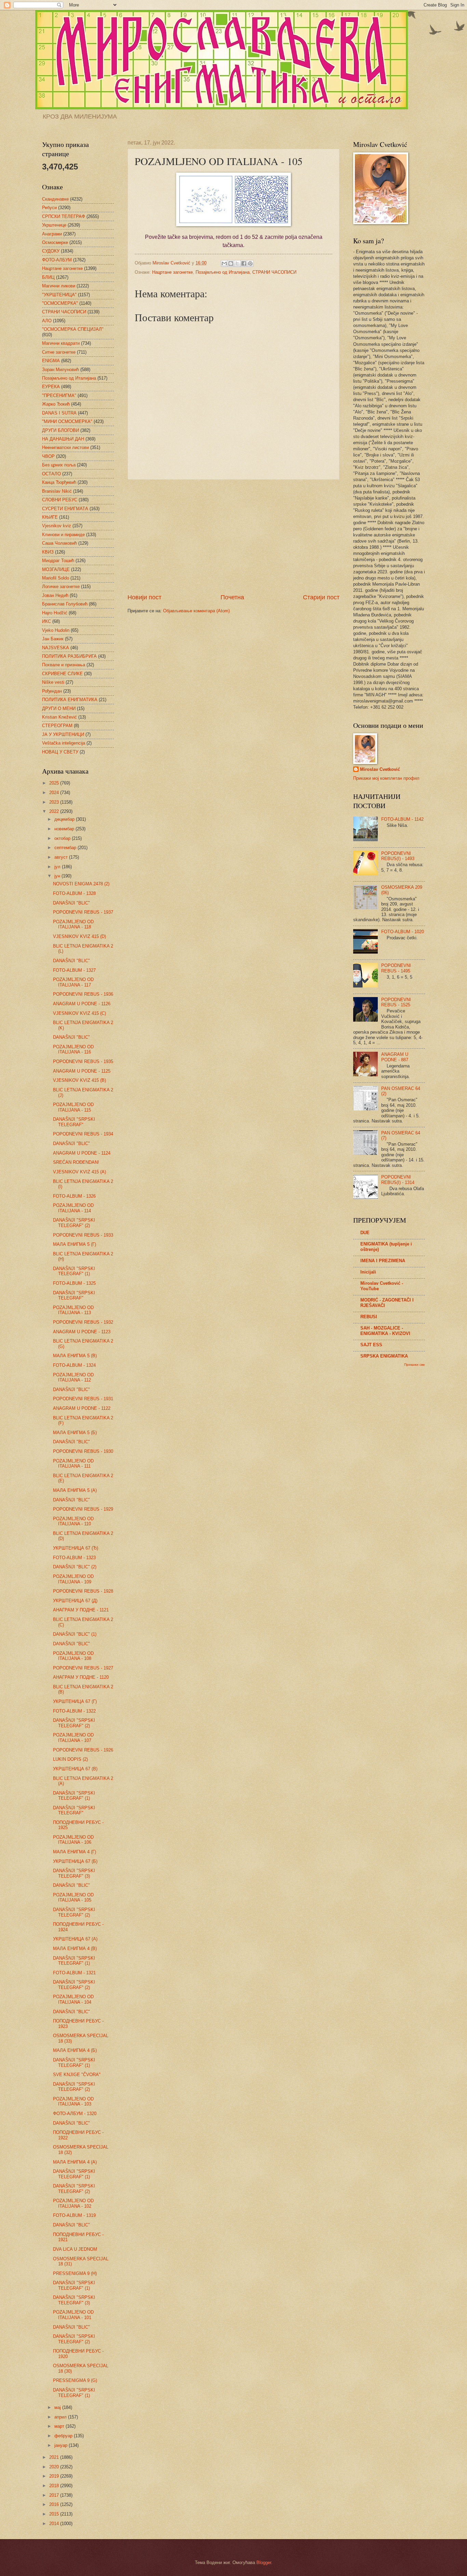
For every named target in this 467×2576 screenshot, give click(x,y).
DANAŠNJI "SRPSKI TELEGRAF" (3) (74, 1873)
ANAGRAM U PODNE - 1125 (82, 1071)
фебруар (64, 2436)
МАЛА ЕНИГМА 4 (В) (75, 1948)
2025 (55, 783)
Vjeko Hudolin (56, 630)
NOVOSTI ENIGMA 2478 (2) (81, 884)
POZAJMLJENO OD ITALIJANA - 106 (73, 1840)
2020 (55, 2467)
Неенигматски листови (65, 447)
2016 (55, 2504)
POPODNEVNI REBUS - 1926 (83, 1750)
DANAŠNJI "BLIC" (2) (75, 1567)
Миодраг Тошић (58, 561)
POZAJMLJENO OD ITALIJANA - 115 (73, 1107)
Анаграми (52, 234)
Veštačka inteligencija (64, 743)
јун (58, 876)
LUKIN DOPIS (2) (70, 1759)
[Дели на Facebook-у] (244, 263)
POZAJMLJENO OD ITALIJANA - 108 (73, 1656)
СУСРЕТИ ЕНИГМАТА (65, 509)
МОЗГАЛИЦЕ (56, 569)
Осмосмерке (55, 242)
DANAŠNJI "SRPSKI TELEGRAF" (74, 1122)
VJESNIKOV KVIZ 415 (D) (79, 936)
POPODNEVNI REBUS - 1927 (83, 1668)
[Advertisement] (233, 536)
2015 (55, 2514)
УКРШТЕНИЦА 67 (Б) (75, 1861)
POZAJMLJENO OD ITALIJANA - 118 (73, 924)
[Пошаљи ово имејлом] (224, 263)
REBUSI (369, 1317)
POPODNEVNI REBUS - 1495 (396, 968)
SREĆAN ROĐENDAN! (76, 1162)
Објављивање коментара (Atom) (196, 611)
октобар (63, 838)
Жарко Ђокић (56, 404)
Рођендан (52, 691)
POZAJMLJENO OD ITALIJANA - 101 (73, 2315)
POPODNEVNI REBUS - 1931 (83, 1399)
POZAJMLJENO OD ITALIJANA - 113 (73, 1310)
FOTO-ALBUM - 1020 (403, 932)
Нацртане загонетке (172, 272)
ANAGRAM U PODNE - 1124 (82, 1153)
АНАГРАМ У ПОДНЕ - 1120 (81, 1677)
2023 (55, 802)
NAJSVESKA (56, 648)
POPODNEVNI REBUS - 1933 (83, 1235)
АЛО (47, 321)
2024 (55, 793)
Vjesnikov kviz (57, 526)
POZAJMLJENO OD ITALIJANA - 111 (73, 1463)
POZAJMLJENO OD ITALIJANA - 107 (73, 1737)
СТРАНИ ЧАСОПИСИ (274, 272)
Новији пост (144, 597)
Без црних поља (59, 465)
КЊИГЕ (50, 517)
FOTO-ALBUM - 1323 (74, 1558)
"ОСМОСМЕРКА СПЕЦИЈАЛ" (73, 329)
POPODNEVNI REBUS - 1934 (83, 1134)
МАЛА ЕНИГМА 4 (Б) (75, 2050)
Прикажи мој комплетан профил (386, 778)
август (62, 857)
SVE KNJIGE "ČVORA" (77, 2075)
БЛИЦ (48, 277)
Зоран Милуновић (61, 370)
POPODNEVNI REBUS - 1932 (83, 1322)
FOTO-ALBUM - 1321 (74, 1973)
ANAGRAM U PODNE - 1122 (82, 1408)
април (61, 2417)
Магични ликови (59, 286)
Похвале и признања (64, 665)
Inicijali (368, 1272)
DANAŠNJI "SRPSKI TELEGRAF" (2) (74, 1223)
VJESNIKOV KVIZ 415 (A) (79, 1172)
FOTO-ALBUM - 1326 (74, 1196)
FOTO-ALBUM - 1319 (74, 2215)
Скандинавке (55, 199)
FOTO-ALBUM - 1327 (74, 970)
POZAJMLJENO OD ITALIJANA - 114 (73, 1208)
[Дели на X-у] (237, 263)
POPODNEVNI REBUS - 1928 (83, 1591)
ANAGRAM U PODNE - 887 (395, 1057)
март (60, 2426)
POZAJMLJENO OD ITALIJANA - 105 (73, 1897)
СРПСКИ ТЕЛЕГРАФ (64, 216)
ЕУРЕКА (51, 387)
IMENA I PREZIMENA (383, 1261)
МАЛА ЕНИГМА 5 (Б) (75, 1433)
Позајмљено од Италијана (223, 272)
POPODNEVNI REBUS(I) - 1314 (398, 1180)
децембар (65, 819)
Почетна (232, 597)
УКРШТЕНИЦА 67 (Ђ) (76, 1548)
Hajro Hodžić (55, 613)
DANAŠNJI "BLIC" (71, 903)
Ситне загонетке (59, 352)
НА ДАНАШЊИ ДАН (63, 439)
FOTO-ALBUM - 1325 (74, 1283)
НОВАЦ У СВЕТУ (60, 752)
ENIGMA (51, 361)
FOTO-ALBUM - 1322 (74, 1711)
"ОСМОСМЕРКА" (60, 303)
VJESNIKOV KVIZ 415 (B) (79, 1080)
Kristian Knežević (59, 717)
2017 (55, 2495)
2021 (55, 2457)
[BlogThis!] (231, 263)
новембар (65, 829)
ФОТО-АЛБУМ (57, 260)
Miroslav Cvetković (380, 769)
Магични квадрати (61, 343)
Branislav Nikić (57, 491)
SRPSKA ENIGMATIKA (384, 1356)
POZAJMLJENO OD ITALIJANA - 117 (73, 982)
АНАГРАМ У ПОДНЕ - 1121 (81, 1610)
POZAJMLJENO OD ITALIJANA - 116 (73, 1049)
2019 (55, 2476)
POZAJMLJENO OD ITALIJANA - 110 (73, 1521)
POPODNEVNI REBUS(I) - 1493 (398, 856)
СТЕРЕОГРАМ (57, 726)
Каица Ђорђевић (59, 482)
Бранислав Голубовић (65, 604)
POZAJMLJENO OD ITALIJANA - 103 (73, 2101)
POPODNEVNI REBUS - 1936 (83, 994)
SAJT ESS (371, 1345)
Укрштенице (54, 225)
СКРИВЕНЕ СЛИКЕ (62, 674)
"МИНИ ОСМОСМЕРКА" (67, 421)
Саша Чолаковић (59, 543)
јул (58, 867)
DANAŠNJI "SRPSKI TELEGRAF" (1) (74, 1271)
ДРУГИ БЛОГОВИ (61, 430)
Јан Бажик (53, 639)
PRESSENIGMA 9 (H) (75, 2273)
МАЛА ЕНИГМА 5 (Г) (75, 1244)
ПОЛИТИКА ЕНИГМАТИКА (70, 700)
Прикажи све (415, 1365)
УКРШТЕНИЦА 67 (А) (75, 1939)
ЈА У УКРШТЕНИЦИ (63, 734)
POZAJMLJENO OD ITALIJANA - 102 (73, 2203)
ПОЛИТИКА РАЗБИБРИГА (69, 656)
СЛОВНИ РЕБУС (60, 500)
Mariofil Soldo (56, 578)
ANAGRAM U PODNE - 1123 (82, 1332)
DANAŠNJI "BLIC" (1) (75, 1634)
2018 (55, 2486)
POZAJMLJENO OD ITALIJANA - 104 (73, 1999)
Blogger (264, 2563)
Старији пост (321, 597)
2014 (55, 2524)
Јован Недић (55, 595)
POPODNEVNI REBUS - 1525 (396, 1002)
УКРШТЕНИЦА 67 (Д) (75, 1601)
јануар (62, 2445)
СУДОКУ (51, 251)
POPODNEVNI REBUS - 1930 (83, 1451)
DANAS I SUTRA (59, 413)
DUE (365, 1233)
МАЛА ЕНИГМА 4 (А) (75, 2162)
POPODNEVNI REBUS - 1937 (83, 912)
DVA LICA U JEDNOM (75, 2249)
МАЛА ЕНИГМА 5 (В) (75, 1356)
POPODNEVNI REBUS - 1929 (83, 1509)
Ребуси (49, 208)
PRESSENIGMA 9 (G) (75, 2380)
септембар (66, 848)
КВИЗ (48, 552)
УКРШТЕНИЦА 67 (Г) (75, 1701)
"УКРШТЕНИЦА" (59, 295)
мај (58, 2407)
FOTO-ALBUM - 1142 (402, 819)
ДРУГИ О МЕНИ (59, 708)
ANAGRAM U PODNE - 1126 (82, 1004)
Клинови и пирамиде (63, 535)
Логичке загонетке (61, 587)
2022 (55, 811)
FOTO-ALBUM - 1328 (74, 893)
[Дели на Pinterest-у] (250, 263)
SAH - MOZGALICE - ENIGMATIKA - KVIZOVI (385, 1331)
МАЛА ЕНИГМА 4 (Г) (75, 1852)
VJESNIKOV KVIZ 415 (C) (79, 1013)
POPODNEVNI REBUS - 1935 (83, 1061)
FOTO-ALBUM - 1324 (74, 1365)
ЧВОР (48, 456)
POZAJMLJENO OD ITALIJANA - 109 (73, 1579)
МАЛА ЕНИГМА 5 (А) (75, 1490)
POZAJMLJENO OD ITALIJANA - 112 (73, 1377)
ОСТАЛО (51, 474)
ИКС (46, 621)
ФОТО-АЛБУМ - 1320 (75, 2114)
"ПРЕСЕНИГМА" (59, 396)
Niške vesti (53, 682)
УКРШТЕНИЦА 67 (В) (75, 1769)
